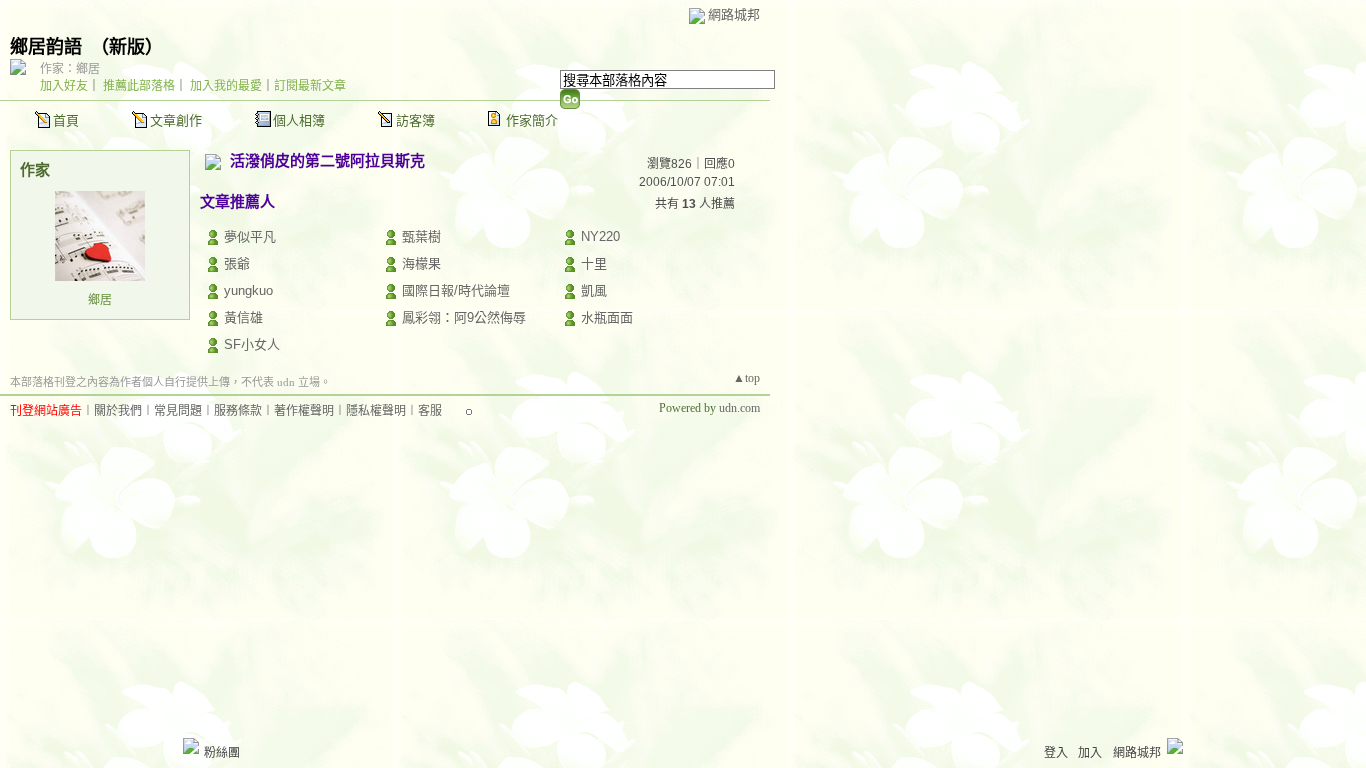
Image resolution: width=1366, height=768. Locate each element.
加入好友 (64, 86)
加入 (1090, 753)
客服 (430, 411)
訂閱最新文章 (310, 86)
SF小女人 (252, 344)
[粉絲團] (191, 746)
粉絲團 (222, 753)
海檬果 (421, 263)
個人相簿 (299, 120)
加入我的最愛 (226, 86)
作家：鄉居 (70, 69)
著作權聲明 (304, 411)
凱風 (594, 290)
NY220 (600, 236)
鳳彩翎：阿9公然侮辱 (464, 317)
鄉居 (100, 300)
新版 (127, 47)
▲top (746, 378)
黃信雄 (243, 317)
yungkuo (248, 290)
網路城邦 (734, 14)
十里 (594, 263)
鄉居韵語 (46, 47)
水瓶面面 (607, 317)
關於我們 (118, 411)
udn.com (739, 408)
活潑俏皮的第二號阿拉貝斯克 (327, 160)
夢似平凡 (250, 236)
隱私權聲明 (376, 411)
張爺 (237, 263)
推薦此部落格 (139, 86)
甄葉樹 (421, 236)
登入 (1056, 753)
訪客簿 (415, 120)
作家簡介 (532, 120)
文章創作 (176, 120)
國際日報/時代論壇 (456, 290)
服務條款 (238, 411)
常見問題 (178, 411)
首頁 (66, 120)
